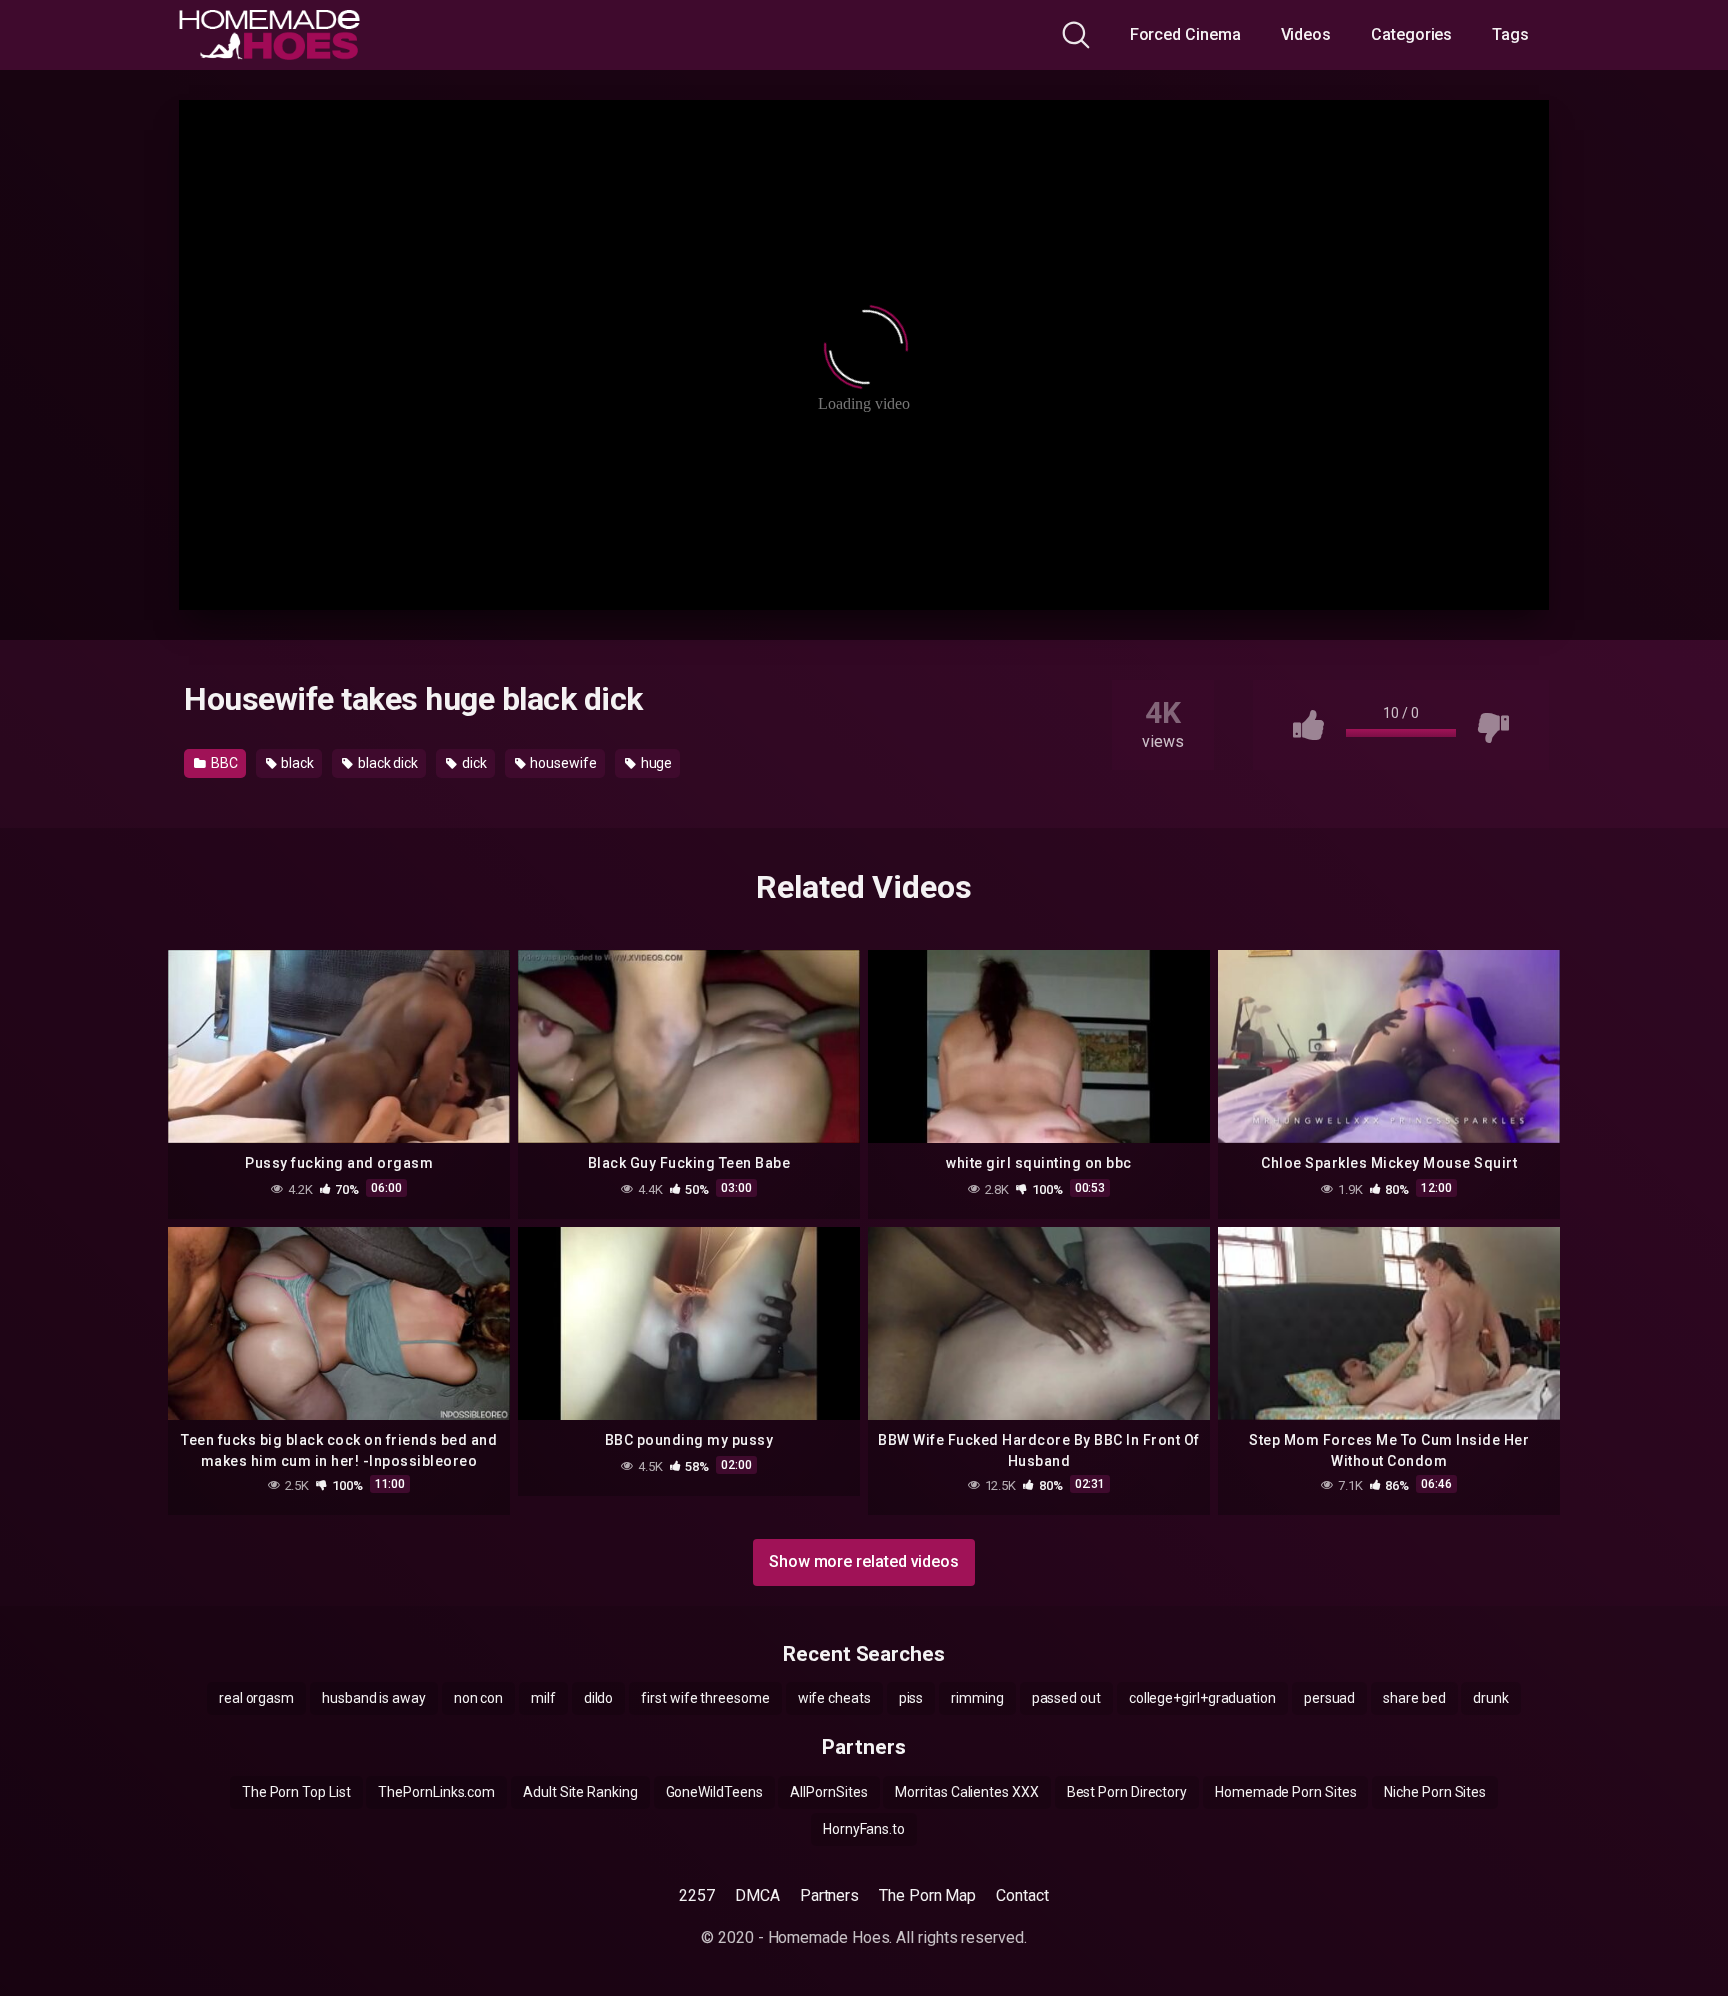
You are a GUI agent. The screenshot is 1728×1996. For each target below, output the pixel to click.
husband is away (374, 1698)
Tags (1510, 34)
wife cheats (834, 1698)
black (297, 763)
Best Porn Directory (1127, 1792)
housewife (562, 763)
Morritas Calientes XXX (966, 1792)
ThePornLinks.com (436, 1792)
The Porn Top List (296, 1792)
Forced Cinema (1185, 34)
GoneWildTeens (714, 1792)
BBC (223, 763)
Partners (829, 1895)
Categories (1411, 34)
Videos (1306, 34)
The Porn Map (927, 1895)
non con (478, 1698)
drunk (1491, 1698)
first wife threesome (705, 1698)
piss (911, 1698)
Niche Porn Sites (1435, 1792)
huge (655, 763)
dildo (599, 1698)
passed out (1066, 1698)
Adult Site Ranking (580, 1792)
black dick (386, 763)
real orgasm (256, 1698)
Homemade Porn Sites (1285, 1792)
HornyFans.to (864, 1829)
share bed (1414, 1698)
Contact (1022, 1895)
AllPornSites (828, 1792)
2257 (697, 1895)
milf (543, 1698)
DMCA (757, 1895)
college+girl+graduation (1202, 1698)
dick (473, 763)
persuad (1329, 1698)
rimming (977, 1698)
